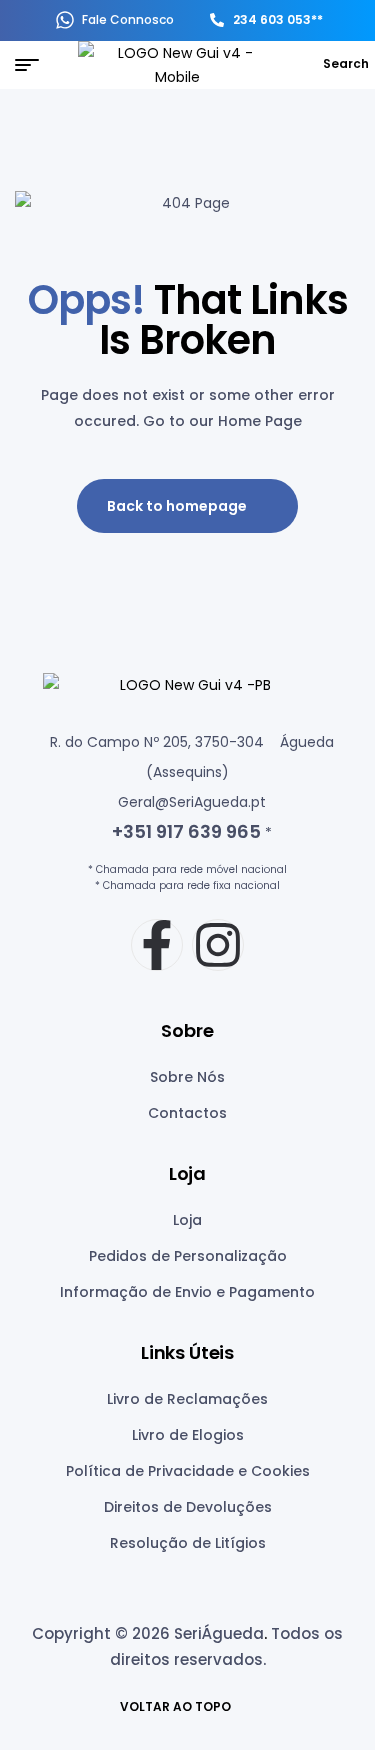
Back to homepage (177, 506)
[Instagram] (218, 945)
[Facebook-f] (157, 945)
